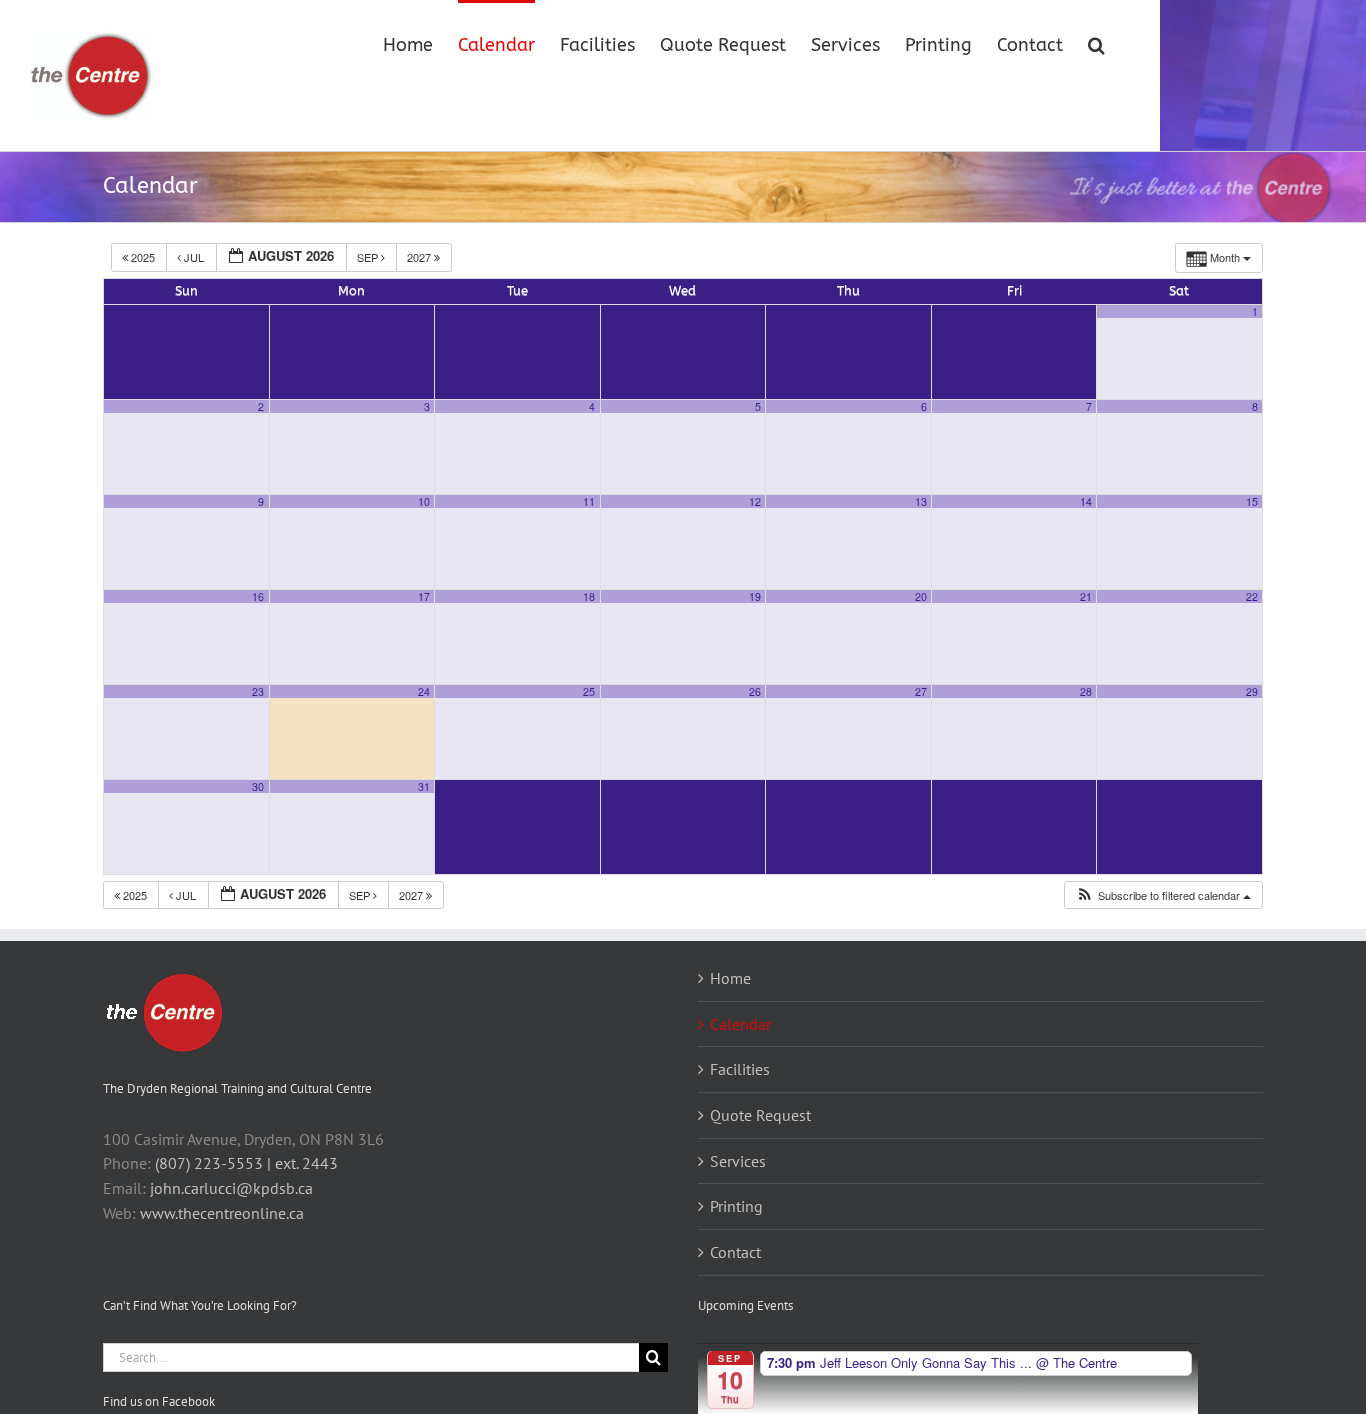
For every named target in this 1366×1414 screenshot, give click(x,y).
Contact (735, 1252)
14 (1086, 501)
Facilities (740, 1069)
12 (755, 501)
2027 (420, 257)
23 (258, 691)
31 (424, 786)
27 (921, 691)
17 (424, 596)
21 (1086, 596)
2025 (143, 257)
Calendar (740, 1024)
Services (738, 1161)
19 (755, 596)
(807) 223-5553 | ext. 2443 (246, 1163)
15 (1252, 501)
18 (589, 596)
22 (1252, 596)
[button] (1096, 43)
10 (424, 501)
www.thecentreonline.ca (222, 1213)
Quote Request (760, 1115)
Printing (736, 1206)
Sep (369, 257)
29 (1252, 691)
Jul (194, 257)
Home (730, 978)
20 (921, 596)
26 (755, 691)
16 (258, 596)
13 (921, 501)
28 (1086, 691)
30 (258, 786)
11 (589, 501)
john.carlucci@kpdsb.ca (231, 1188)
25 (589, 691)
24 (424, 691)
